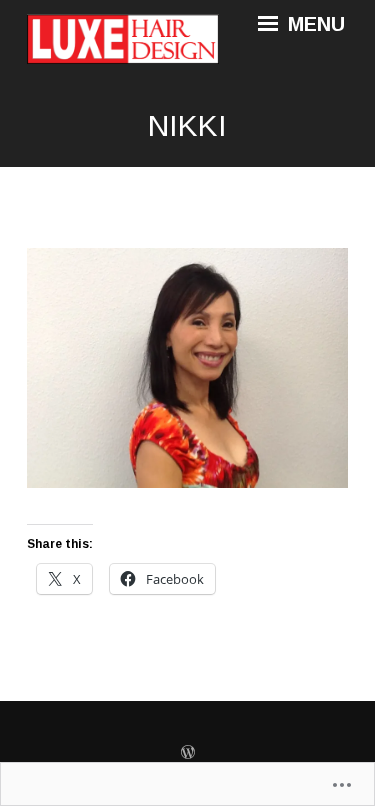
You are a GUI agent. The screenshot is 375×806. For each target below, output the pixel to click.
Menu (313, 24)
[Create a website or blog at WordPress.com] (188, 753)
